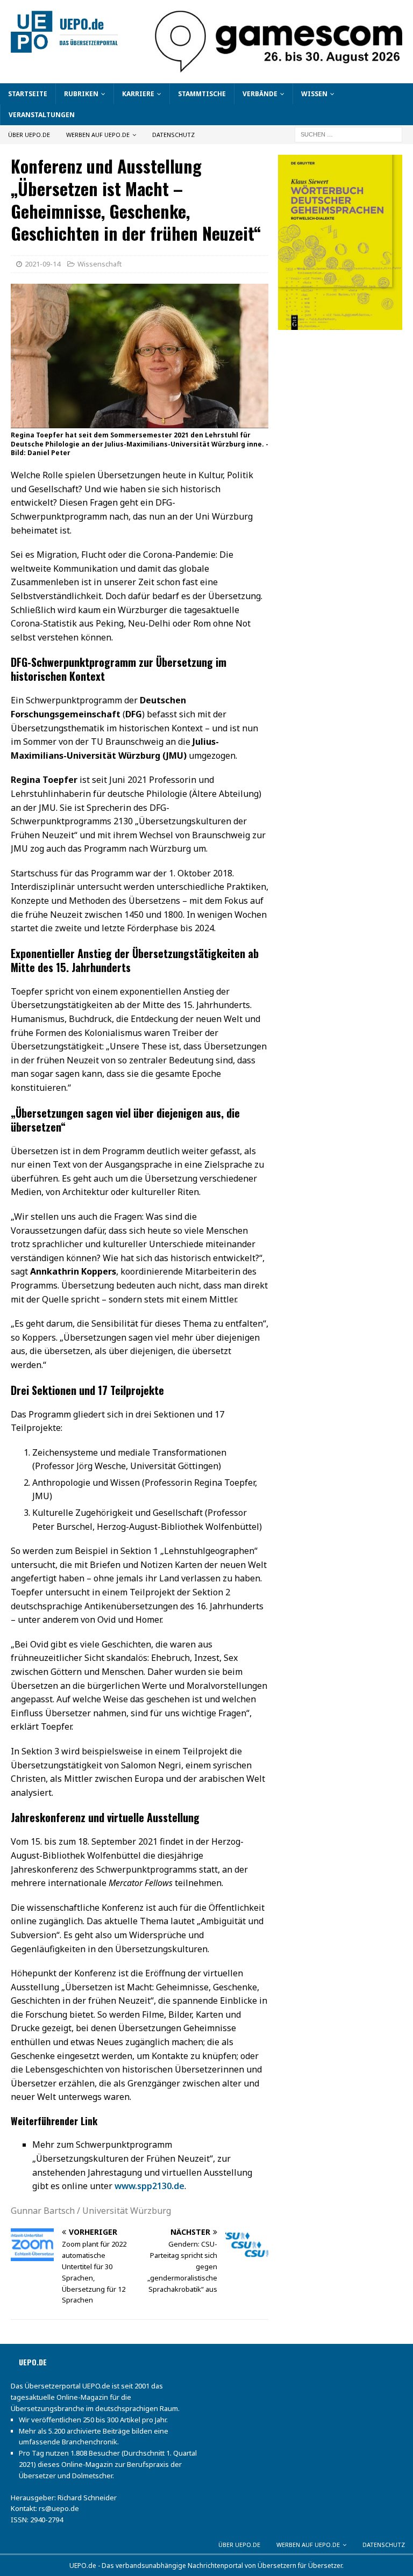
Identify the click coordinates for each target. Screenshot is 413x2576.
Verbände (260, 94)
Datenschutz (173, 135)
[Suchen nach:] (348, 134)
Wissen (314, 94)
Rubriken (81, 94)
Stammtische (202, 94)
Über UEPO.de (29, 135)
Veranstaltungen (42, 115)
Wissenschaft (99, 264)
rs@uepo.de (59, 2508)
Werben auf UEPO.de (98, 135)
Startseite (28, 94)
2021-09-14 (42, 264)
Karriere (138, 94)
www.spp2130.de (149, 2186)
